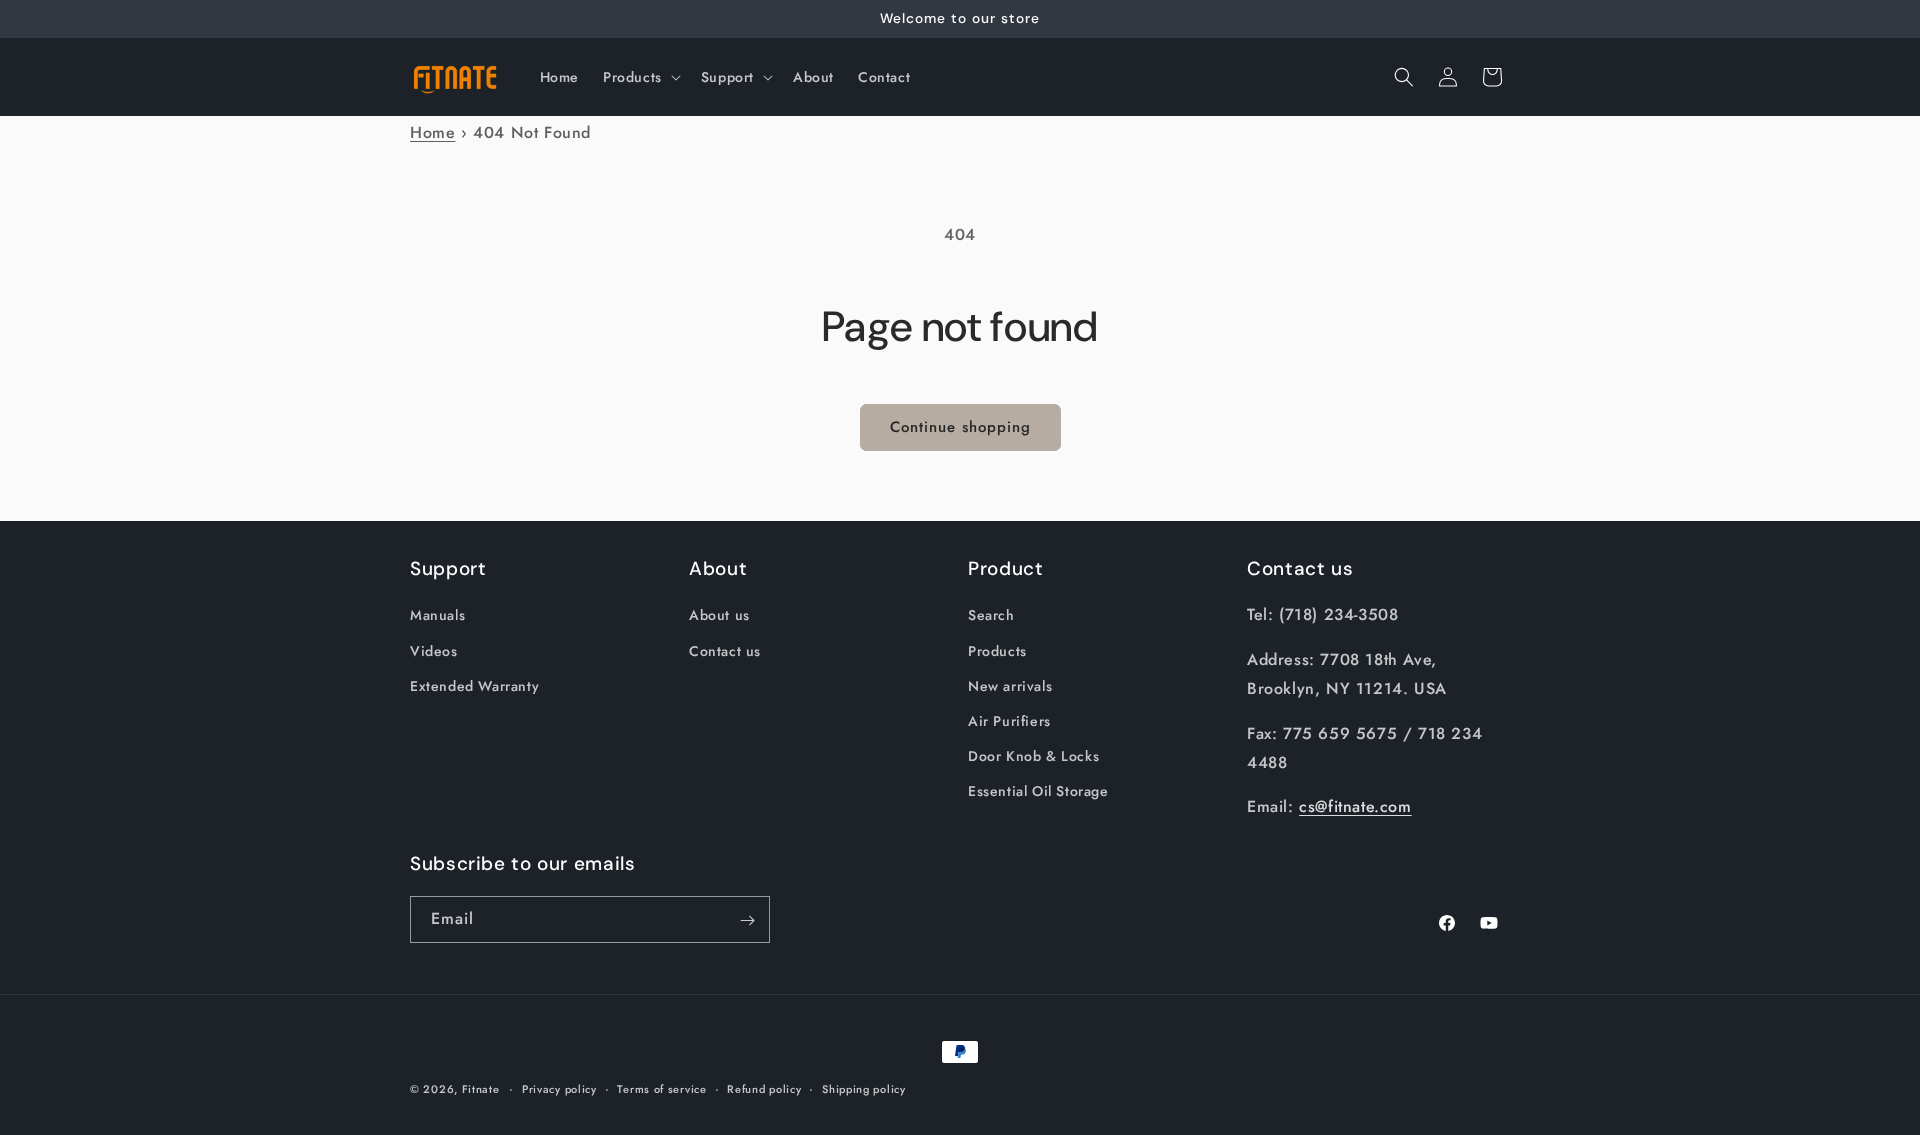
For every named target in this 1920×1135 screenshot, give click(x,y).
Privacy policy (559, 1088)
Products (997, 651)
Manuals (437, 616)
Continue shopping (960, 427)
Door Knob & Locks (1033, 756)
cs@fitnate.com (1355, 807)
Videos (434, 651)
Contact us (725, 651)
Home (432, 132)
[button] (640, 77)
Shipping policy (864, 1088)
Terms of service (661, 1088)
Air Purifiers (1009, 721)
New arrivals (1010, 686)
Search (991, 616)
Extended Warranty (474, 686)
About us (719, 616)
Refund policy (764, 1088)
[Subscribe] (747, 920)
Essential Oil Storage (1038, 791)
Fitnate (481, 1089)
